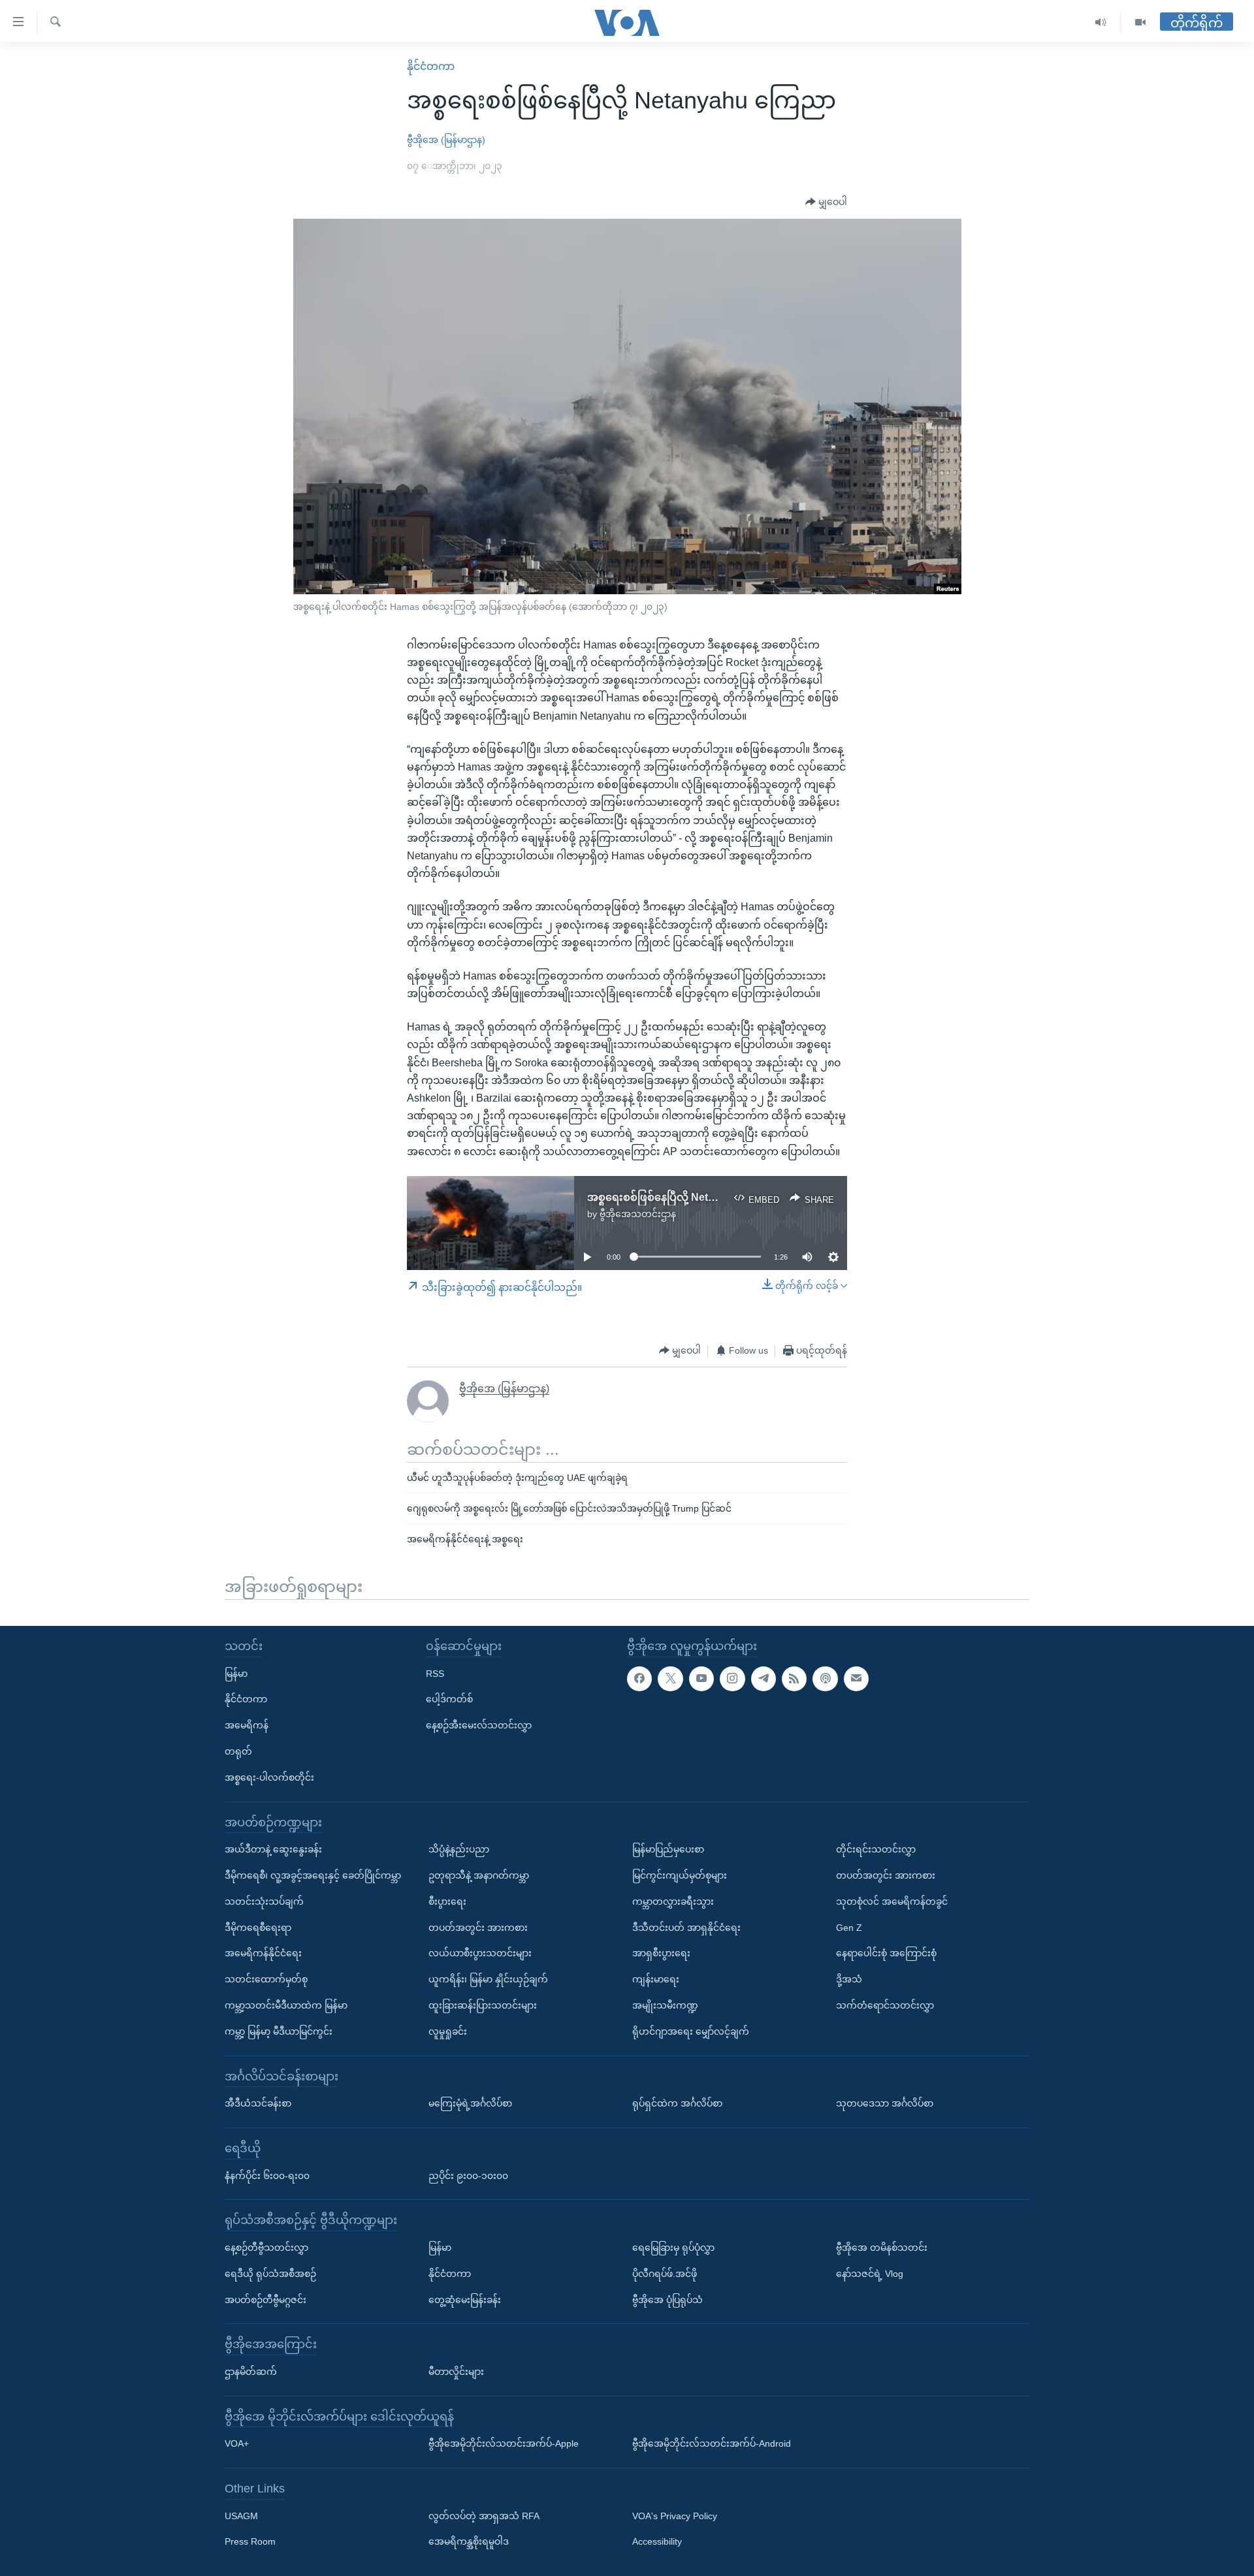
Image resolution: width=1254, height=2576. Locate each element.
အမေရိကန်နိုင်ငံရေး (263, 1953)
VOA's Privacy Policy (675, 2515)
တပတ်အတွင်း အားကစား (478, 1927)
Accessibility (657, 2541)
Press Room (250, 2541)
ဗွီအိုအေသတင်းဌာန (638, 1214)
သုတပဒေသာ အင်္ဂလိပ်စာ (885, 2103)
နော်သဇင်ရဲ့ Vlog (870, 2273)
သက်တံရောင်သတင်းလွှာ (885, 2005)
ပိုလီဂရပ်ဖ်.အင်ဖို (665, 2273)
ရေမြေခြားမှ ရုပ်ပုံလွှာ (673, 2248)
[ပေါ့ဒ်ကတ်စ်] (825, 1678)
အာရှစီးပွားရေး (661, 1953)
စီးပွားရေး (447, 1901)
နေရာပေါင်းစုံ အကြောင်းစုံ (886, 1953)
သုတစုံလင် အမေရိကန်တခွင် (892, 1901)
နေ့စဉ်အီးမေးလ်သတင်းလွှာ (479, 1725)
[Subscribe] (856, 1678)
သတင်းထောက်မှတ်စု (266, 1979)
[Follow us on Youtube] (701, 1678)
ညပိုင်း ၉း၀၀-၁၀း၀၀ (468, 2175)
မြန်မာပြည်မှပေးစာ (668, 1849)
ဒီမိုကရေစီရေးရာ (258, 1927)
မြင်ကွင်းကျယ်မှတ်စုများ (680, 1875)
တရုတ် (238, 1751)
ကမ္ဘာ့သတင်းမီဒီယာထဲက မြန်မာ (286, 2005)
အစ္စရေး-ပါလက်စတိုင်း (269, 1777)
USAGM (241, 2515)
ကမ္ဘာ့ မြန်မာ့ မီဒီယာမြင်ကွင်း (279, 2031)
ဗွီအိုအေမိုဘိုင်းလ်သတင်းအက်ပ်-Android (712, 2443)
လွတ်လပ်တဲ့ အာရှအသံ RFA (484, 2515)
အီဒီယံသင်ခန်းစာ (258, 2103)
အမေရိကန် (247, 1725)
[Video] (1140, 23)
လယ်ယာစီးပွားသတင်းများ (480, 1953)
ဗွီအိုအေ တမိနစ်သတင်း (882, 2248)
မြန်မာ (236, 1673)
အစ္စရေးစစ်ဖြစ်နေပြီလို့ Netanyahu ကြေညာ (687, 1197)
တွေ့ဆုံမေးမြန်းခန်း (465, 2299)
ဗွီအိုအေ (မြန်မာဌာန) (446, 140)
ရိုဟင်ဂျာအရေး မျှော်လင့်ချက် (691, 2031)
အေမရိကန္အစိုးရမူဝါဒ (469, 2541)
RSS (435, 1673)
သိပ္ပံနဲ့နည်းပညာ (459, 1849)
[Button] (826, 202)
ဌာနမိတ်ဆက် (251, 2371)
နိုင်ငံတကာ (431, 66)
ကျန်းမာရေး (656, 1979)
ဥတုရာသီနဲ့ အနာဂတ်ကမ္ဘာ (479, 1875)
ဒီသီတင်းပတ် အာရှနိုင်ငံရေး (686, 1927)
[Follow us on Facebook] (639, 1678)
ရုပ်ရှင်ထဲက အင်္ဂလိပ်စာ (677, 2103)
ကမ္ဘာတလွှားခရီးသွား (673, 1901)
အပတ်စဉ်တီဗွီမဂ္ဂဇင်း (265, 2299)
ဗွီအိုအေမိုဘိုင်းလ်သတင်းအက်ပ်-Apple (504, 2443)
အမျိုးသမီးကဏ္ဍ (665, 2005)
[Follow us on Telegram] (764, 1678)
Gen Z (849, 1927)
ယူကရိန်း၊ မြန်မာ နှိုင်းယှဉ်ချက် (488, 1979)
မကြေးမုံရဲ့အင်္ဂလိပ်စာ (470, 2103)
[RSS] (794, 1678)
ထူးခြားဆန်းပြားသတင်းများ (483, 2005)
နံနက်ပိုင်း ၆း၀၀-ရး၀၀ (267, 2175)
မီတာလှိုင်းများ (456, 2371)
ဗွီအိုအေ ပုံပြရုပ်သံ (667, 2299)
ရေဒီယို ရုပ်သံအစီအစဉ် (270, 2273)
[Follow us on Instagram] (732, 1678)
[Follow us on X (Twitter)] (670, 1678)
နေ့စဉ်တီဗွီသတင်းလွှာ (266, 2248)
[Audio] (1101, 23)
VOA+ (237, 2443)
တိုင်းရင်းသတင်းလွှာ (876, 1849)
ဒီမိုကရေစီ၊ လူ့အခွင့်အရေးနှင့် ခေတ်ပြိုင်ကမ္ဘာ (313, 1875)
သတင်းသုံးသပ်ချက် (264, 1901)
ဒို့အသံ (849, 1979)
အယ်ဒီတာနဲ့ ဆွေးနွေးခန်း (273, 1849)
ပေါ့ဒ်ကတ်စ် (449, 1699)
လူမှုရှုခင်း (448, 2031)
